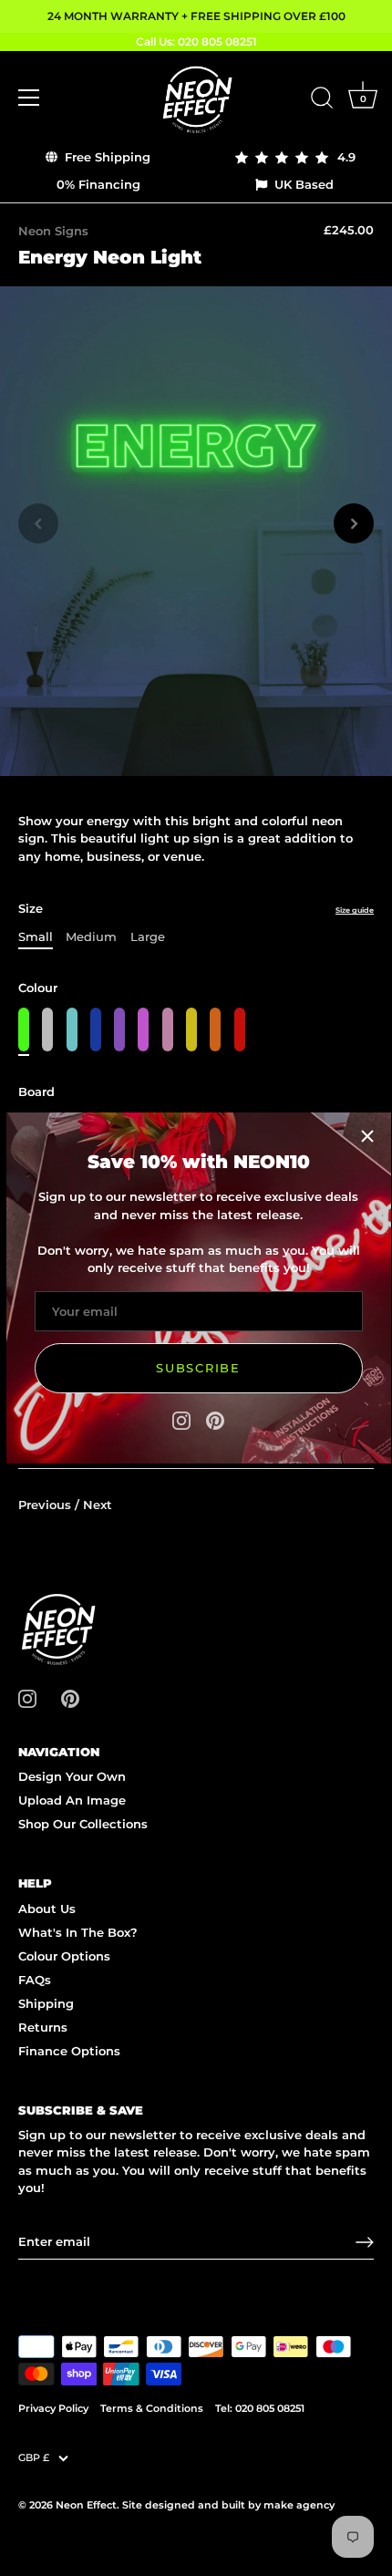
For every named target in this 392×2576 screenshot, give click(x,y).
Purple (119, 1029)
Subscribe (198, 1368)
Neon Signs (53, 231)
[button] (38, 523)
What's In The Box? (78, 1932)
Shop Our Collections (83, 1824)
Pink (143, 1029)
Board (36, 1092)
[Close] (367, 1136)
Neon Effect (86, 2505)
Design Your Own (72, 1776)
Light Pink (168, 1029)
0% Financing (98, 184)
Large (148, 937)
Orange (215, 1029)
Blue (96, 1029)
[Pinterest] (215, 1419)
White (47, 1029)
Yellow (191, 1029)
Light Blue (72, 1029)
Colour (38, 988)
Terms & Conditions (152, 2408)
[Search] (322, 100)
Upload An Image (72, 1800)
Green (24, 1029)
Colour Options (64, 1956)
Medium (91, 937)
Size (196, 909)
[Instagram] (181, 1419)
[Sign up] (365, 2242)
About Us (47, 1909)
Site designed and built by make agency (228, 2505)
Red (240, 1029)
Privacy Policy (53, 2408)
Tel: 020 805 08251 (260, 2408)
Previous (46, 1505)
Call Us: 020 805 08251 (196, 41)
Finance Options (69, 2051)
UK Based (302, 184)
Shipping (46, 2003)
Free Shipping (106, 157)
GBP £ (34, 2458)
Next (98, 1505)
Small (36, 937)
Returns (43, 2027)
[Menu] (29, 98)
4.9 (343, 157)
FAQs (35, 1980)
